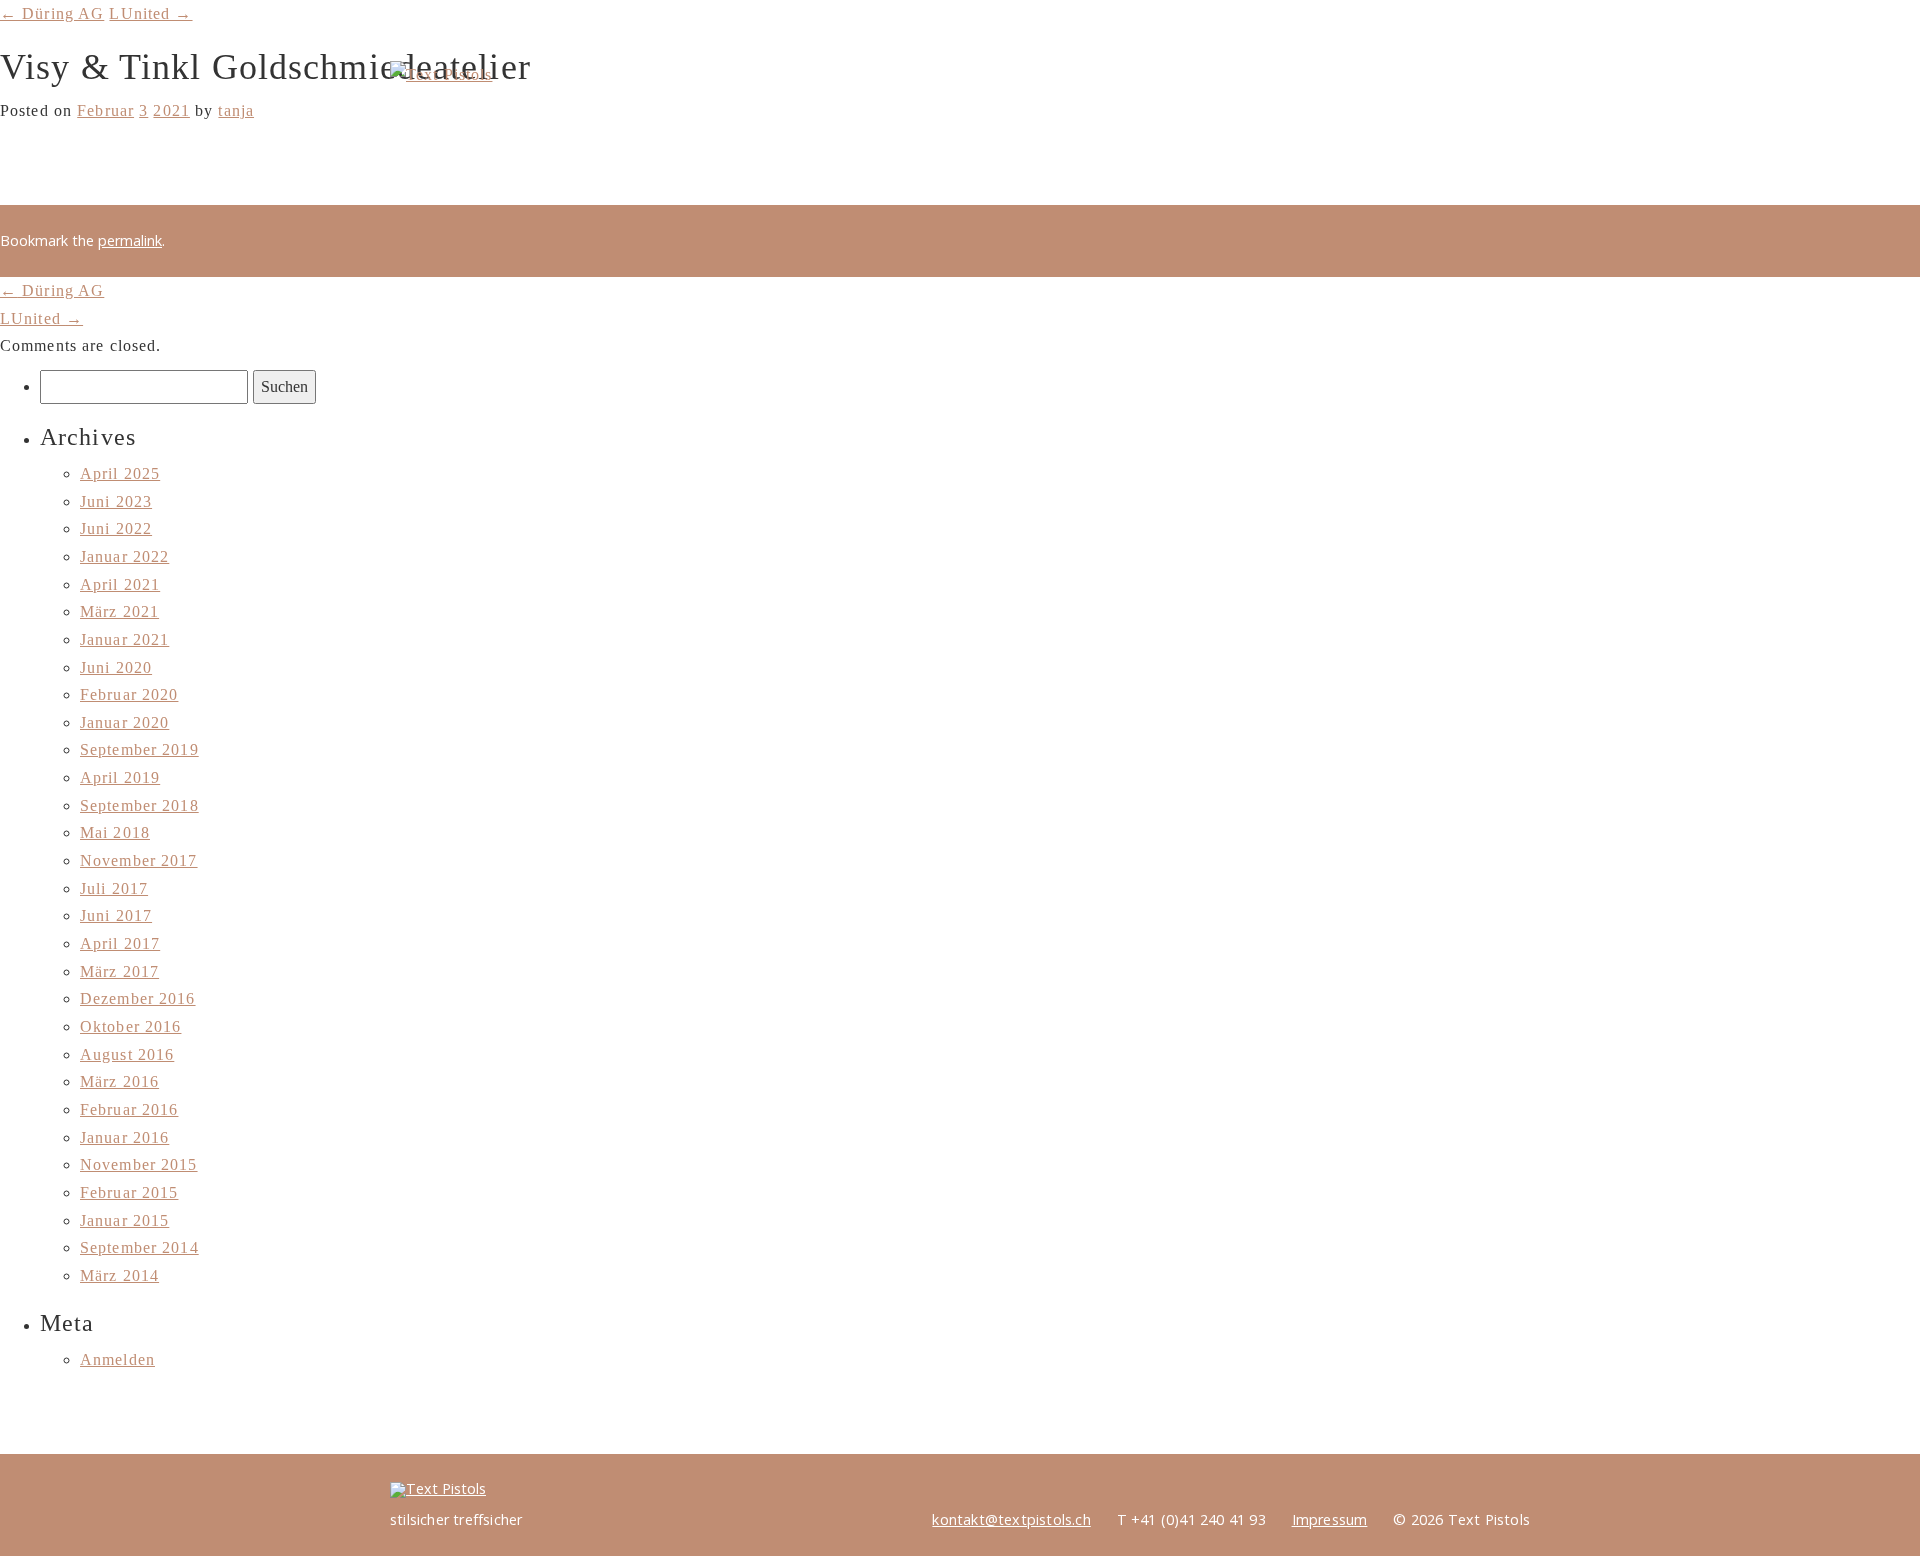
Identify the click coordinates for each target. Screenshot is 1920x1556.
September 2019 (139, 749)
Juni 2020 (116, 667)
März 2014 (119, 1275)
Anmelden (117, 1359)
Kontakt (1452, 29)
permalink (130, 240)
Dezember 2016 (138, 998)
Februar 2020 (129, 694)
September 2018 (139, 805)
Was (1245, 88)
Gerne (1419, 88)
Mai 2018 (115, 832)
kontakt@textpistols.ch (1011, 1519)
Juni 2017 (116, 915)
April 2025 (120, 473)
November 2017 (139, 860)
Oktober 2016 (130, 1026)
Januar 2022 (124, 556)
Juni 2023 (116, 501)
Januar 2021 (124, 639)
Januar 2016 (124, 1137)
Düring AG (52, 290)
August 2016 (127, 1054)
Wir (1326, 88)
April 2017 (120, 943)
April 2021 (120, 584)
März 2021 (119, 611)
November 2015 (139, 1164)
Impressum (1330, 1519)
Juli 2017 (114, 888)
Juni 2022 (116, 528)
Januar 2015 (124, 1220)
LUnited (41, 318)
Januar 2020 (124, 722)
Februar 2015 (129, 1192)
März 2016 (119, 1081)
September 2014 (139, 1247)
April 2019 (120, 777)
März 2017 (119, 971)
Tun (1510, 88)
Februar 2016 (129, 1109)
